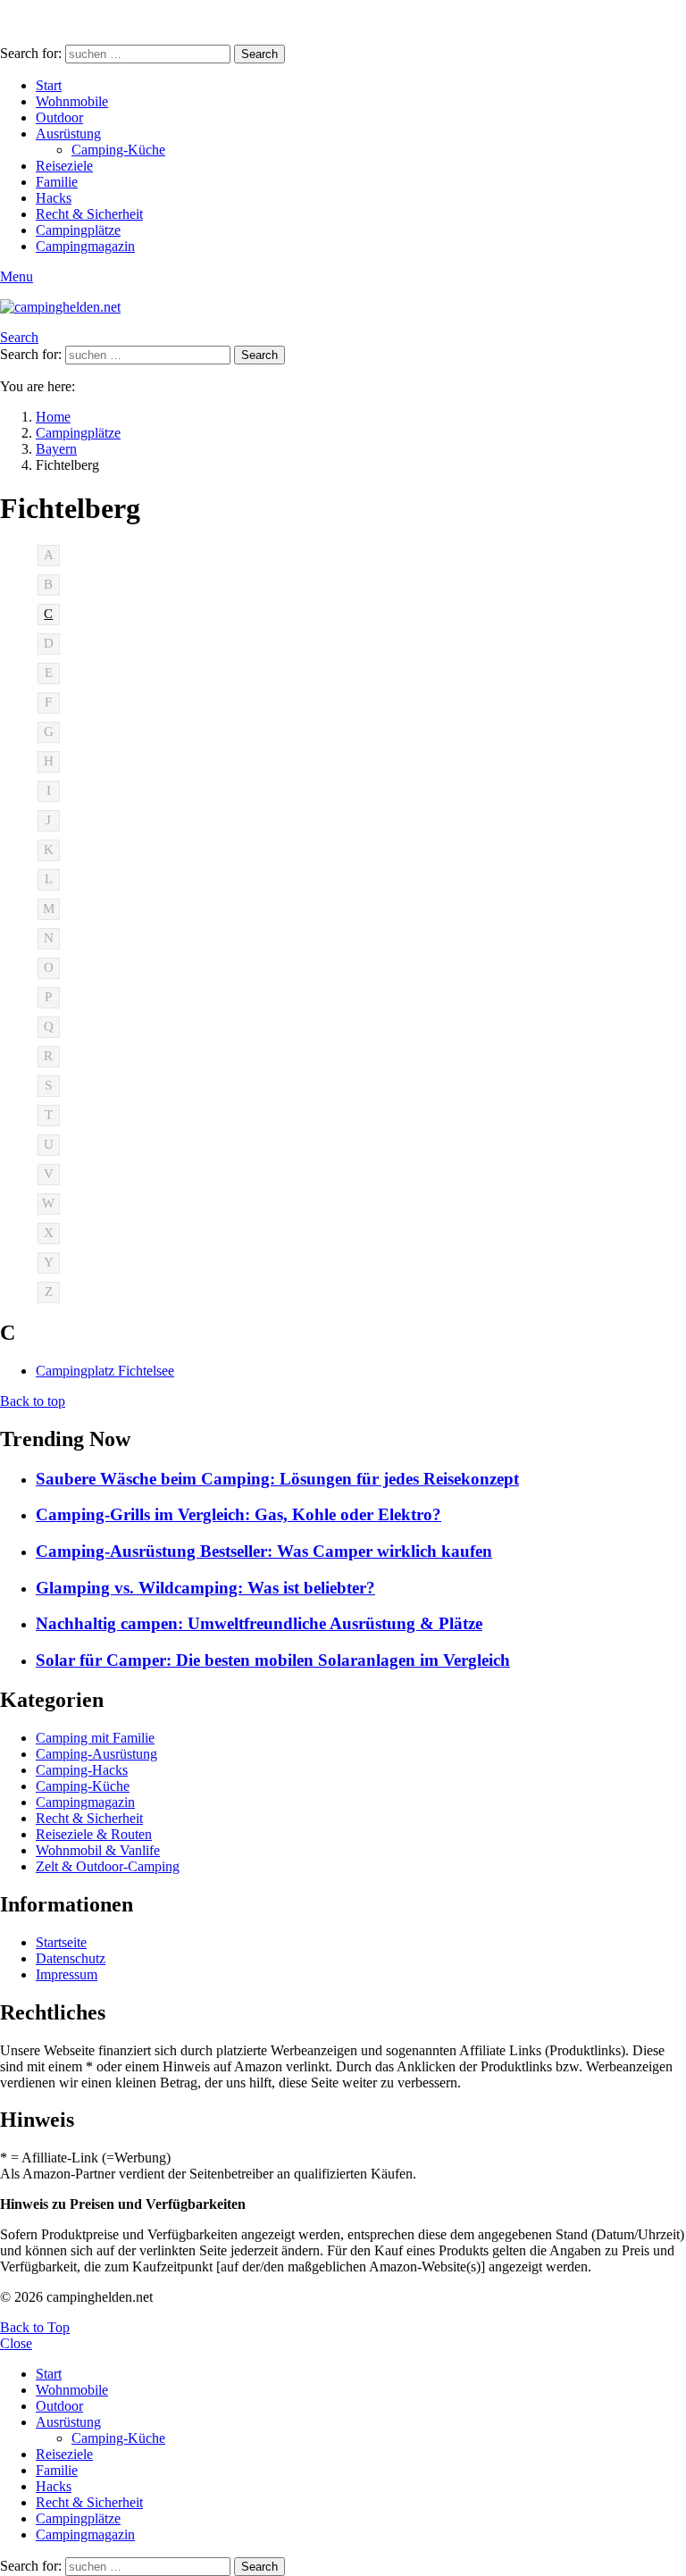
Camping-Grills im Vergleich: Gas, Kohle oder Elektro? (238, 1514)
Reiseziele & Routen (94, 1834)
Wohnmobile (72, 101)
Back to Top (35, 2327)
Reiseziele (64, 166)
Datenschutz (71, 1958)
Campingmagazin (85, 246)
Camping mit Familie (95, 1738)
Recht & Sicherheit (89, 214)
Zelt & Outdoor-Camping (108, 1866)
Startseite (61, 1942)
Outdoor (59, 117)
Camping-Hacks (82, 1770)
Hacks (54, 198)
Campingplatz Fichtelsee (105, 1371)
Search (259, 54)
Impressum (67, 1974)
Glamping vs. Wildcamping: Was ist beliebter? (205, 1588)
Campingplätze (78, 230)
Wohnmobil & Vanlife (98, 1850)
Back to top (33, 1401)
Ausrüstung (68, 134)
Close (16, 2343)
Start (49, 85)
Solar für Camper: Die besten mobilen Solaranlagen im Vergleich (273, 1660)
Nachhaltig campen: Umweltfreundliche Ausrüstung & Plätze (259, 1623)
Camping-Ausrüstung (96, 1754)
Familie (57, 182)
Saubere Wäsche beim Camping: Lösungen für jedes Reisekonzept (277, 1479)
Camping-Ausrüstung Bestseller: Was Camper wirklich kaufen (264, 1551)
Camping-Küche (118, 150)
